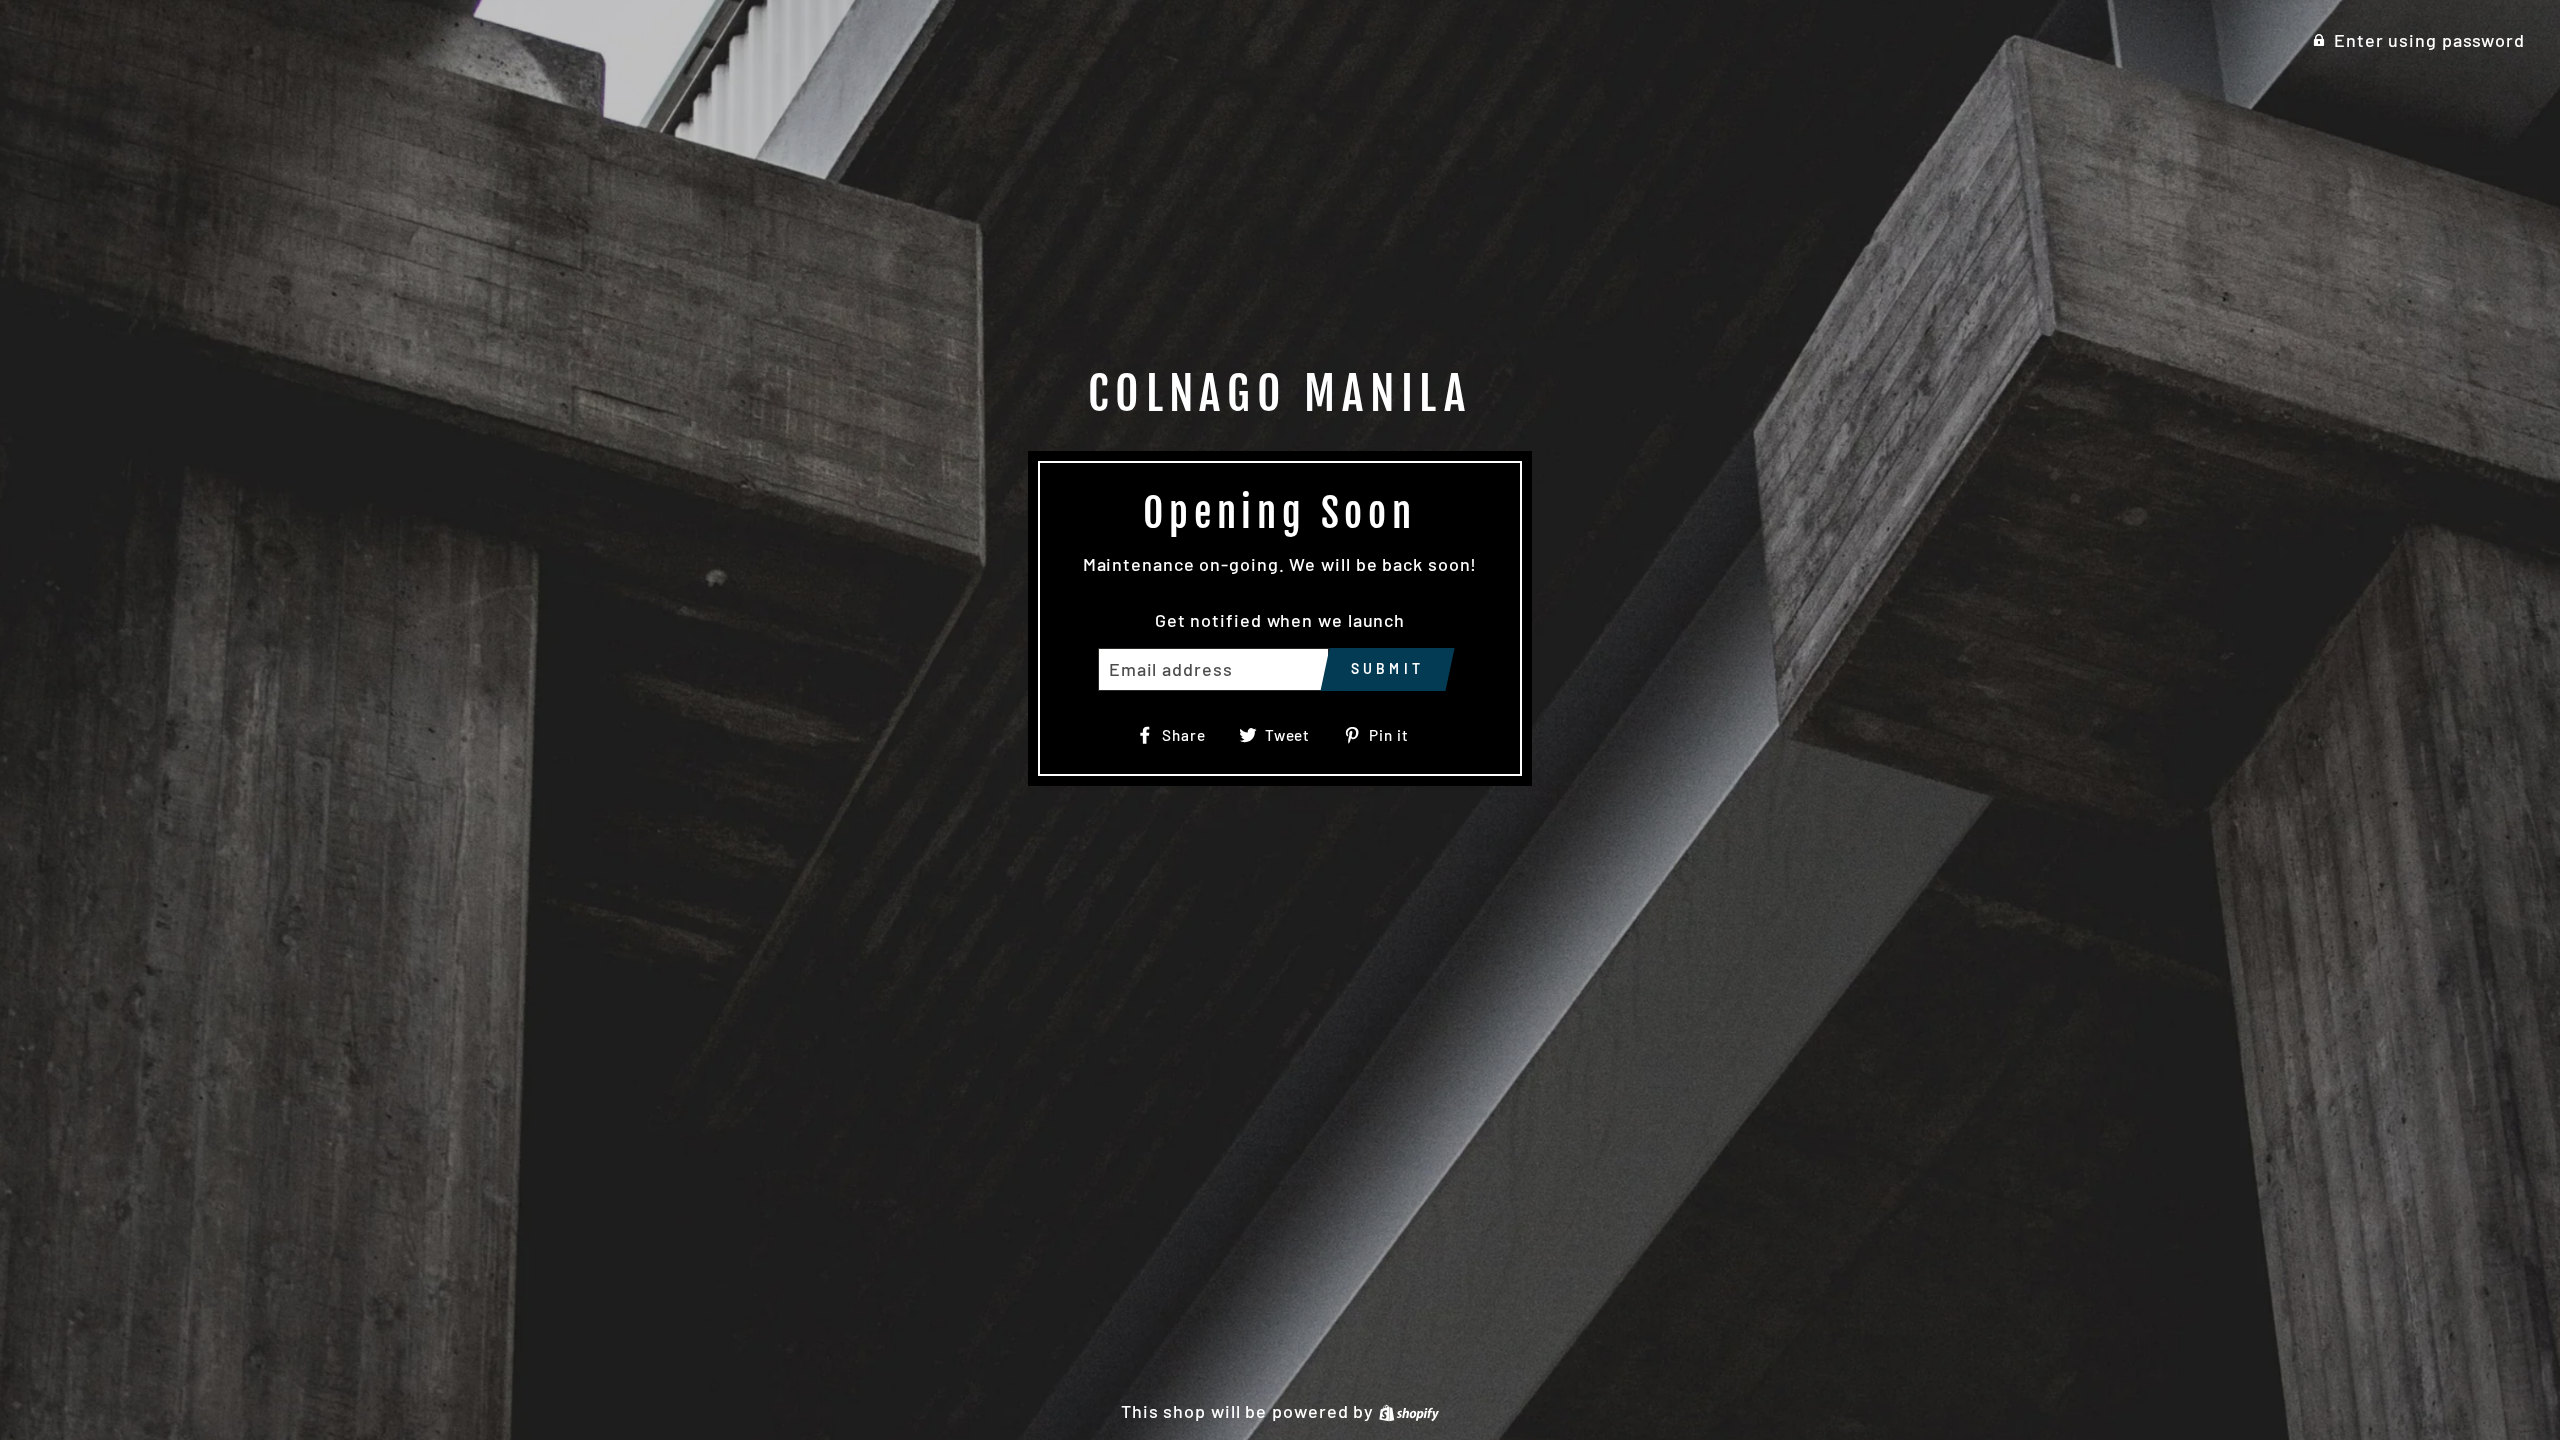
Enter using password (2429, 40)
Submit (1387, 668)
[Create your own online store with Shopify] (1409, 1411)
